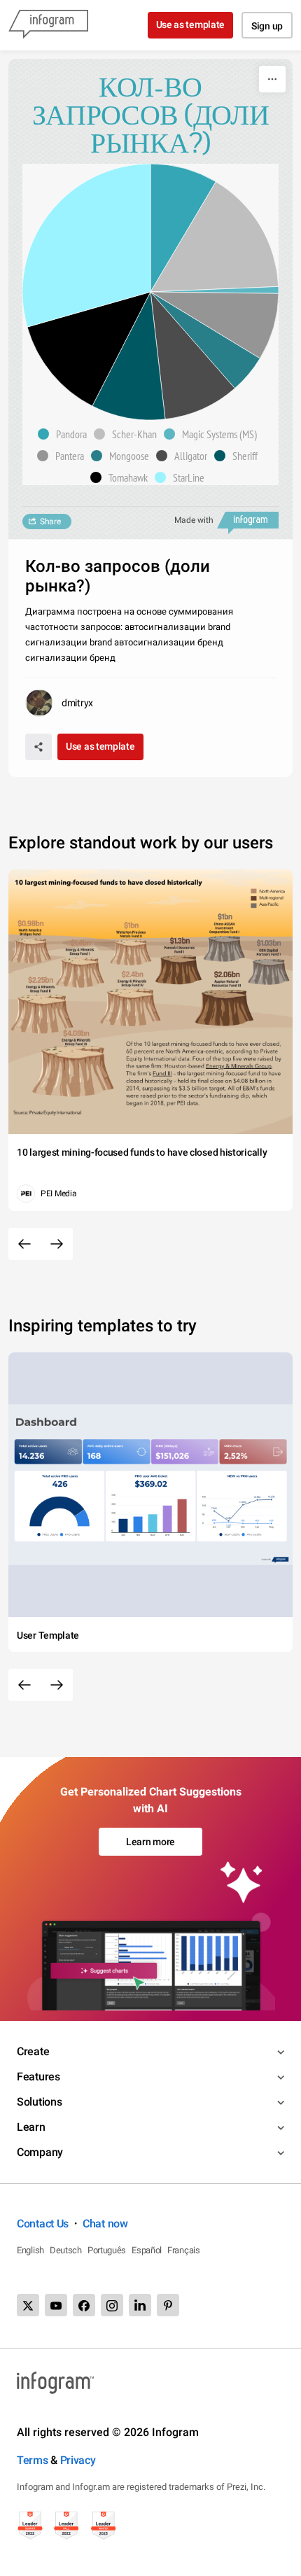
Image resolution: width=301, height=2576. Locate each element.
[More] (272, 79)
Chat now (105, 2224)
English (30, 2250)
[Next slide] (57, 1244)
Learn (31, 2127)
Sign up (267, 26)
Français (184, 2250)
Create (33, 2051)
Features (38, 2077)
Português (107, 2250)
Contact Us (43, 2224)
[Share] (38, 747)
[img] (183, 228)
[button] (66, 434)
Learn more (150, 1842)
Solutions (39, 2102)
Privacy (78, 2460)
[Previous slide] (24, 1244)
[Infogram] (48, 25)
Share (50, 521)
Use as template (191, 24)
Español (147, 2250)
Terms (33, 2460)
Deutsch (66, 2250)
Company (40, 2152)
